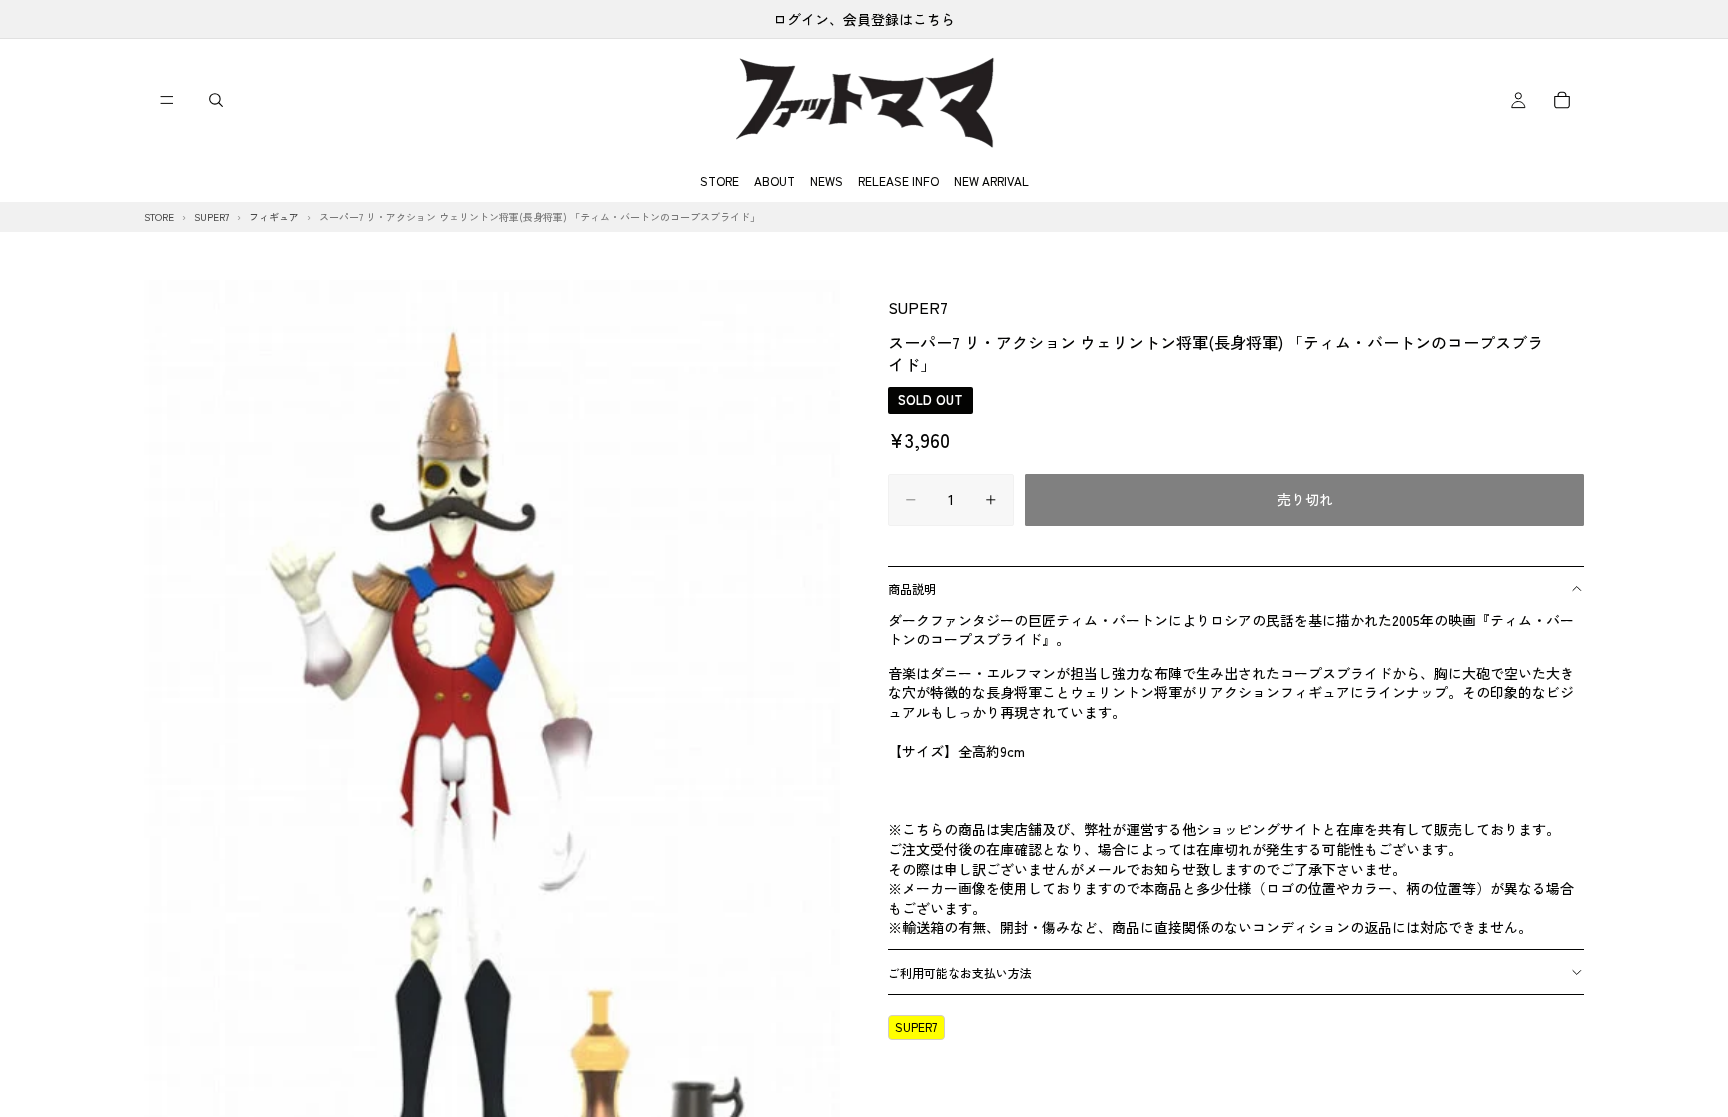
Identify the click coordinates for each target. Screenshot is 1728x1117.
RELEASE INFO (898, 180)
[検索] (216, 100)
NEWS (826, 180)
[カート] (1562, 100)
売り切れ (1305, 499)
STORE (719, 180)
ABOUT (774, 180)
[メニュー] (167, 100)
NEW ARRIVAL (991, 180)
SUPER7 (918, 307)
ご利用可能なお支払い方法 (960, 972)
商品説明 (912, 588)
